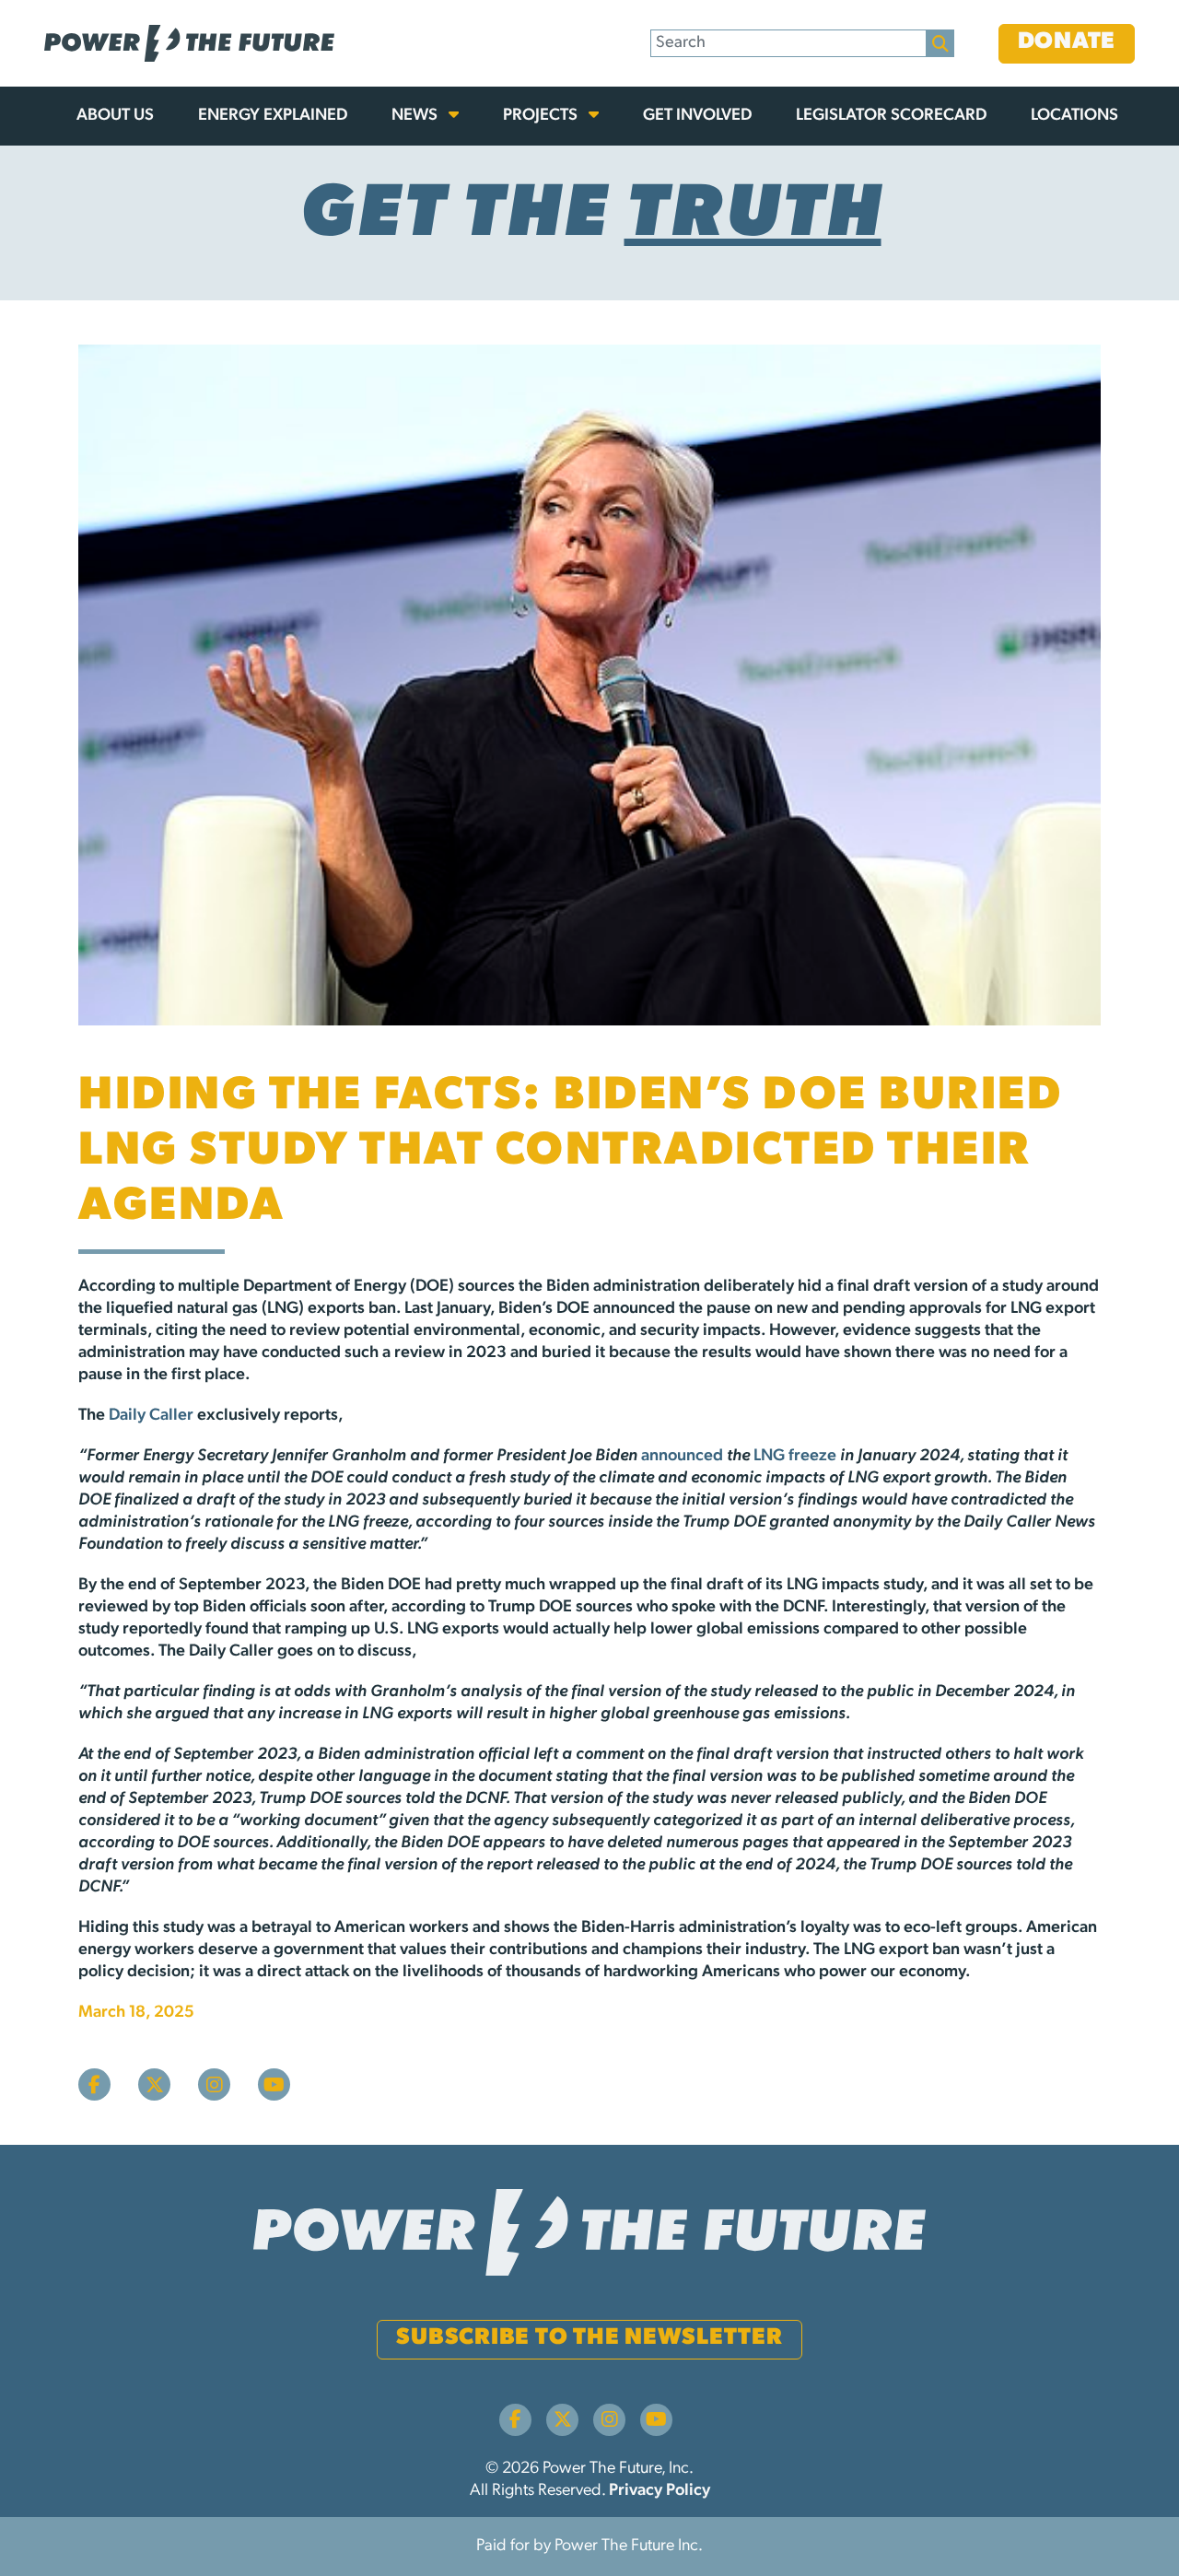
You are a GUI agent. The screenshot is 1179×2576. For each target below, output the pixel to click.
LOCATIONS (1074, 116)
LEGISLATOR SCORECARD (891, 116)
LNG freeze (795, 1457)
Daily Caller (151, 1416)
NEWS (416, 116)
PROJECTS (542, 116)
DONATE (1067, 42)
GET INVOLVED (697, 116)
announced (682, 1457)
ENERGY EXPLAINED (273, 116)
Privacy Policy (660, 2491)
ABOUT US (115, 116)
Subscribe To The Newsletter (589, 2338)
